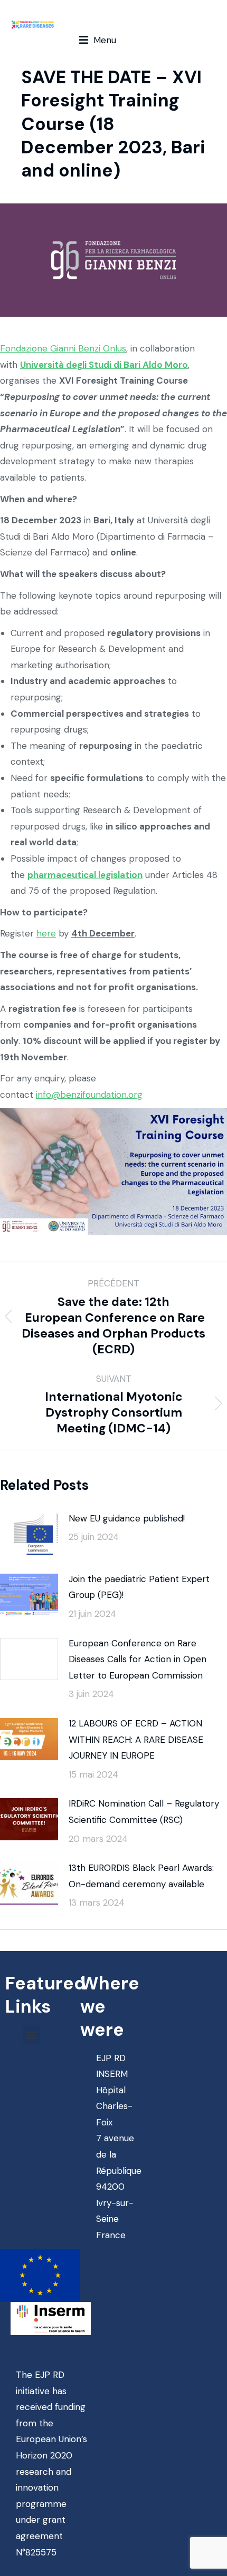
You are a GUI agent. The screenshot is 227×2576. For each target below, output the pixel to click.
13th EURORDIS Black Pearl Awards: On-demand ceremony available (141, 1876)
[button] (98, 40)
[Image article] (29, 1534)
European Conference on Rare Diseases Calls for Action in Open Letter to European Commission (138, 1659)
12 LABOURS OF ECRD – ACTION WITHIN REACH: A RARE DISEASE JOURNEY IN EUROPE (136, 1739)
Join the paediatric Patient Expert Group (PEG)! (139, 1587)
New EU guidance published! (127, 1518)
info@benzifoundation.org (89, 1095)
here (46, 933)
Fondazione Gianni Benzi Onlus (63, 348)
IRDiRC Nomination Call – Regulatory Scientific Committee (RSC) (144, 1812)
